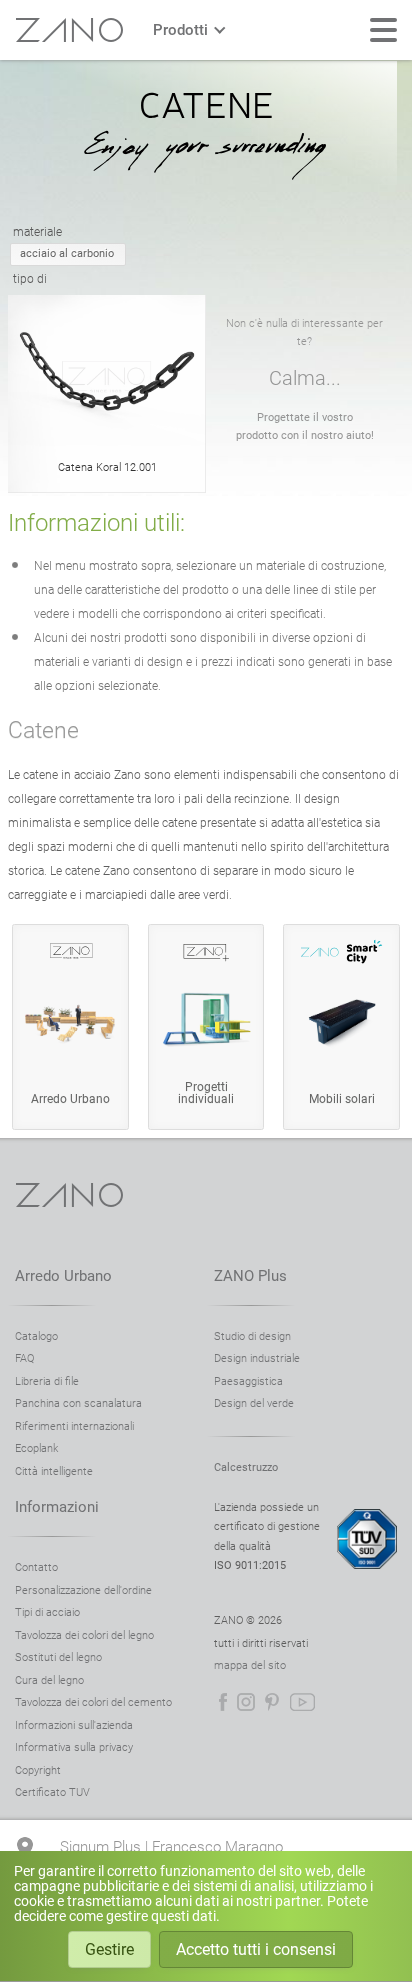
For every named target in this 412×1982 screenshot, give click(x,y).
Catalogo (36, 1336)
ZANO (69, 30)
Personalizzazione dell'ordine (83, 1590)
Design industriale (257, 1358)
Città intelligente (54, 1471)
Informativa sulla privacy (74, 1747)
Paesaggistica (248, 1381)
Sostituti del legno (58, 1657)
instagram (246, 1702)
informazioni (57, 1507)
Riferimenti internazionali (74, 1426)
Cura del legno (49, 1680)
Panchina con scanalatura (78, 1403)
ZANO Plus (250, 1276)
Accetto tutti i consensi (256, 1949)
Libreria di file (47, 1381)
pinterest (272, 1702)
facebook (223, 1702)
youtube (302, 1702)
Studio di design (252, 1336)
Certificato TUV (52, 1792)
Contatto (36, 1567)
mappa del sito (250, 1665)
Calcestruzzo (246, 1467)
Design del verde (254, 1403)
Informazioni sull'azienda (74, 1725)
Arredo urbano (63, 1276)
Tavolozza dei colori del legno (84, 1635)
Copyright (38, 1770)
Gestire (109, 1949)
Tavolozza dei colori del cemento (93, 1702)
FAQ (24, 1358)
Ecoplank (36, 1448)
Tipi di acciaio (47, 1612)
